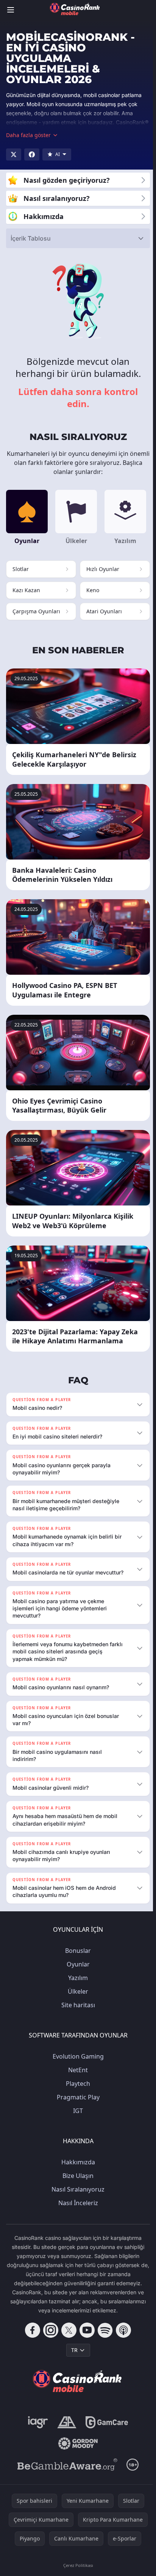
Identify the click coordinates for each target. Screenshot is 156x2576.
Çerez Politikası (77, 2572)
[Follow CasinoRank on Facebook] (31, 2337)
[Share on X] (14, 154)
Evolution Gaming (77, 2064)
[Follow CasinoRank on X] (67, 2337)
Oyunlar (77, 1971)
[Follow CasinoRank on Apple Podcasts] (122, 2337)
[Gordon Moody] (76, 2451)
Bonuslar (76, 1958)
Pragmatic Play (77, 2104)
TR (73, 2357)
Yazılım (76, 1985)
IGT (76, 2118)
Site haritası (77, 2012)
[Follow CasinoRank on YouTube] (86, 2337)
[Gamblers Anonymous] (65, 2429)
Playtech (76, 2091)
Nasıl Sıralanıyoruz (76, 2196)
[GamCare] (105, 2429)
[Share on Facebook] (32, 154)
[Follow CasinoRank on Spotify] (104, 2337)
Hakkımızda (77, 2169)
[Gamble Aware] (66, 2472)
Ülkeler (76, 1999)
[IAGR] (37, 2429)
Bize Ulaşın (76, 2183)
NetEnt (76, 2077)
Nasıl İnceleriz (77, 2210)
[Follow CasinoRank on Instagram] (49, 2337)
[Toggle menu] (11, 10)
